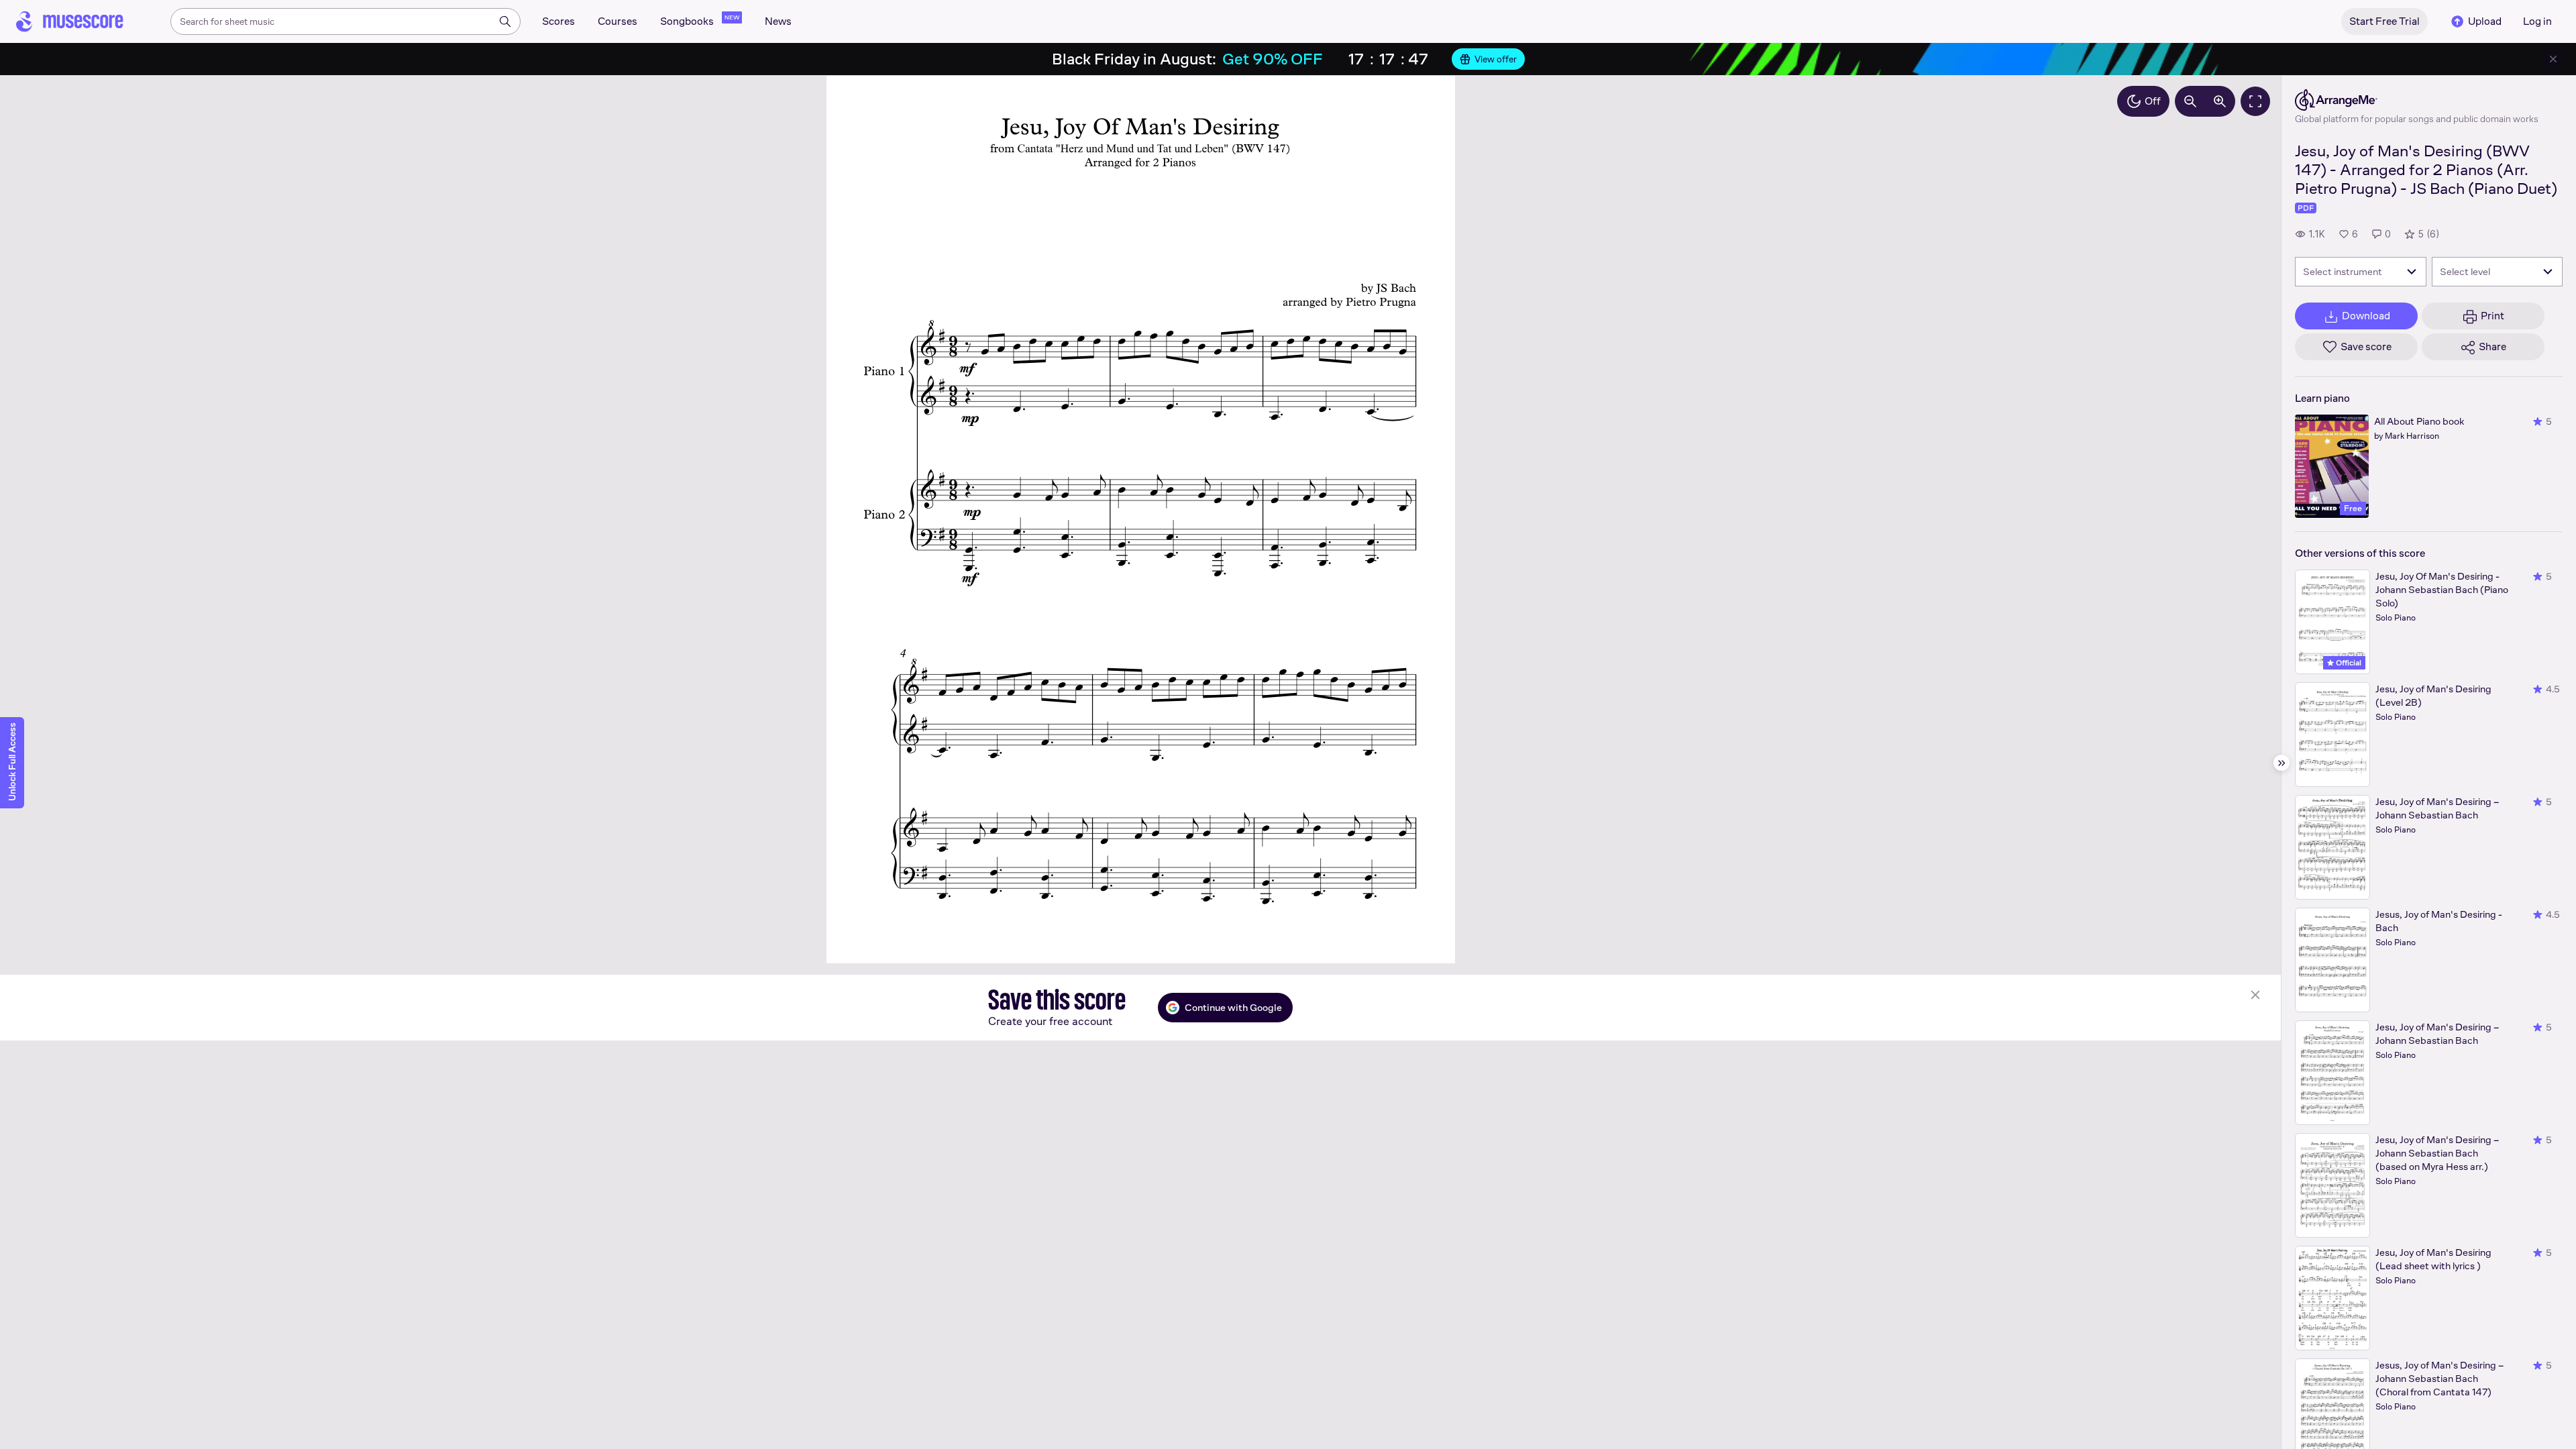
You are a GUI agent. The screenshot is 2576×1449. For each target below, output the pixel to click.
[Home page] (70, 21)
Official (2348, 663)
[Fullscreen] (2255, 101)
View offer (1496, 59)
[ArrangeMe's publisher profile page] (2417, 100)
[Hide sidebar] (2282, 763)
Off (2153, 101)
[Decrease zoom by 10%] (2190, 101)
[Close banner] (2553, 59)
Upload (2485, 21)
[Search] (505, 21)
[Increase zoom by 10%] (2220, 101)
